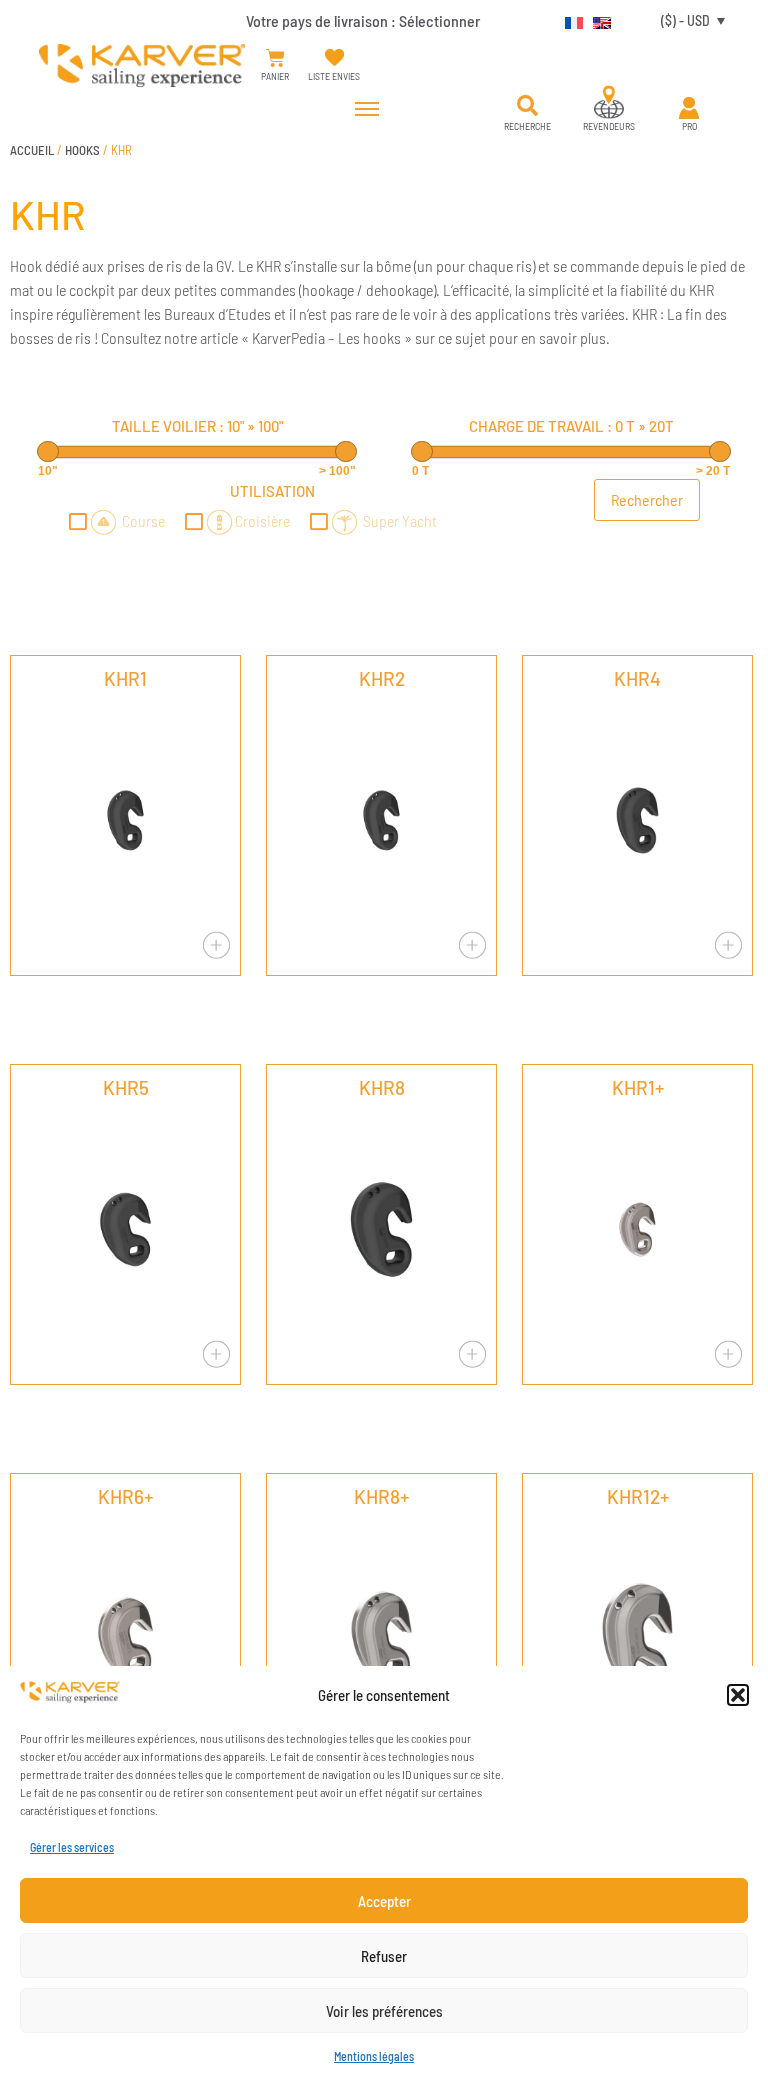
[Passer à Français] (569, 20)
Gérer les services (72, 1847)
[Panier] (275, 58)
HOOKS (82, 150)
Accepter (384, 1901)
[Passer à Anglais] (597, 20)
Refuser (384, 1956)
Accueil (32, 150)
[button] (738, 1695)
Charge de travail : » (571, 426)
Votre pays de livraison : (363, 20)
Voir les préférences (384, 2011)
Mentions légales (374, 2056)
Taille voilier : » (197, 426)
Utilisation (272, 491)
